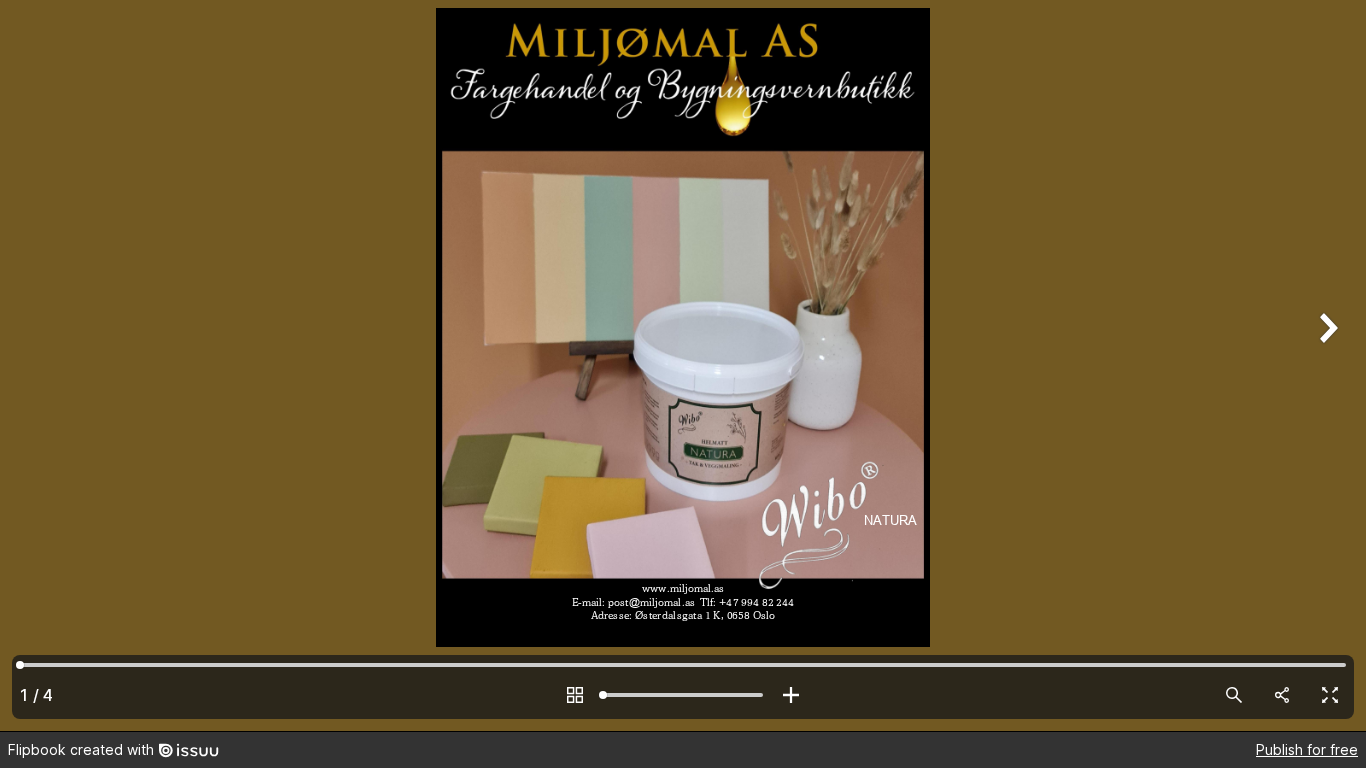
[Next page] (1326, 365)
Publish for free (1307, 749)
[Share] (1282, 695)
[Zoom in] (791, 695)
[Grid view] (575, 695)
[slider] (683, 695)
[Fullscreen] (1330, 695)
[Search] (1234, 695)
